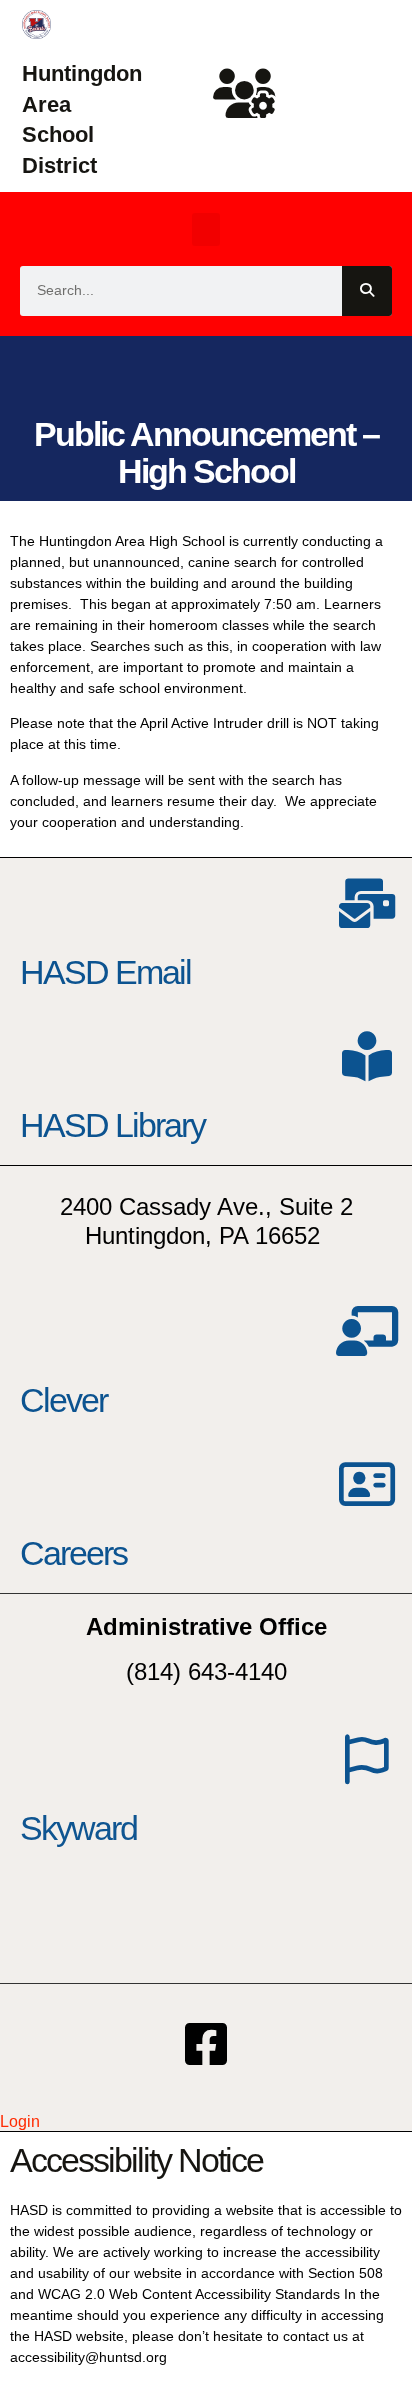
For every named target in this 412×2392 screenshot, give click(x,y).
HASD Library (112, 1125)
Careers (73, 1553)
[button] (206, 229)
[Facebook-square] (206, 2044)
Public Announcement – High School (206, 452)
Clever (63, 1400)
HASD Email (105, 972)
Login (20, 2121)
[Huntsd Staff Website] (245, 93)
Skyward (78, 1828)
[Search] (367, 291)
